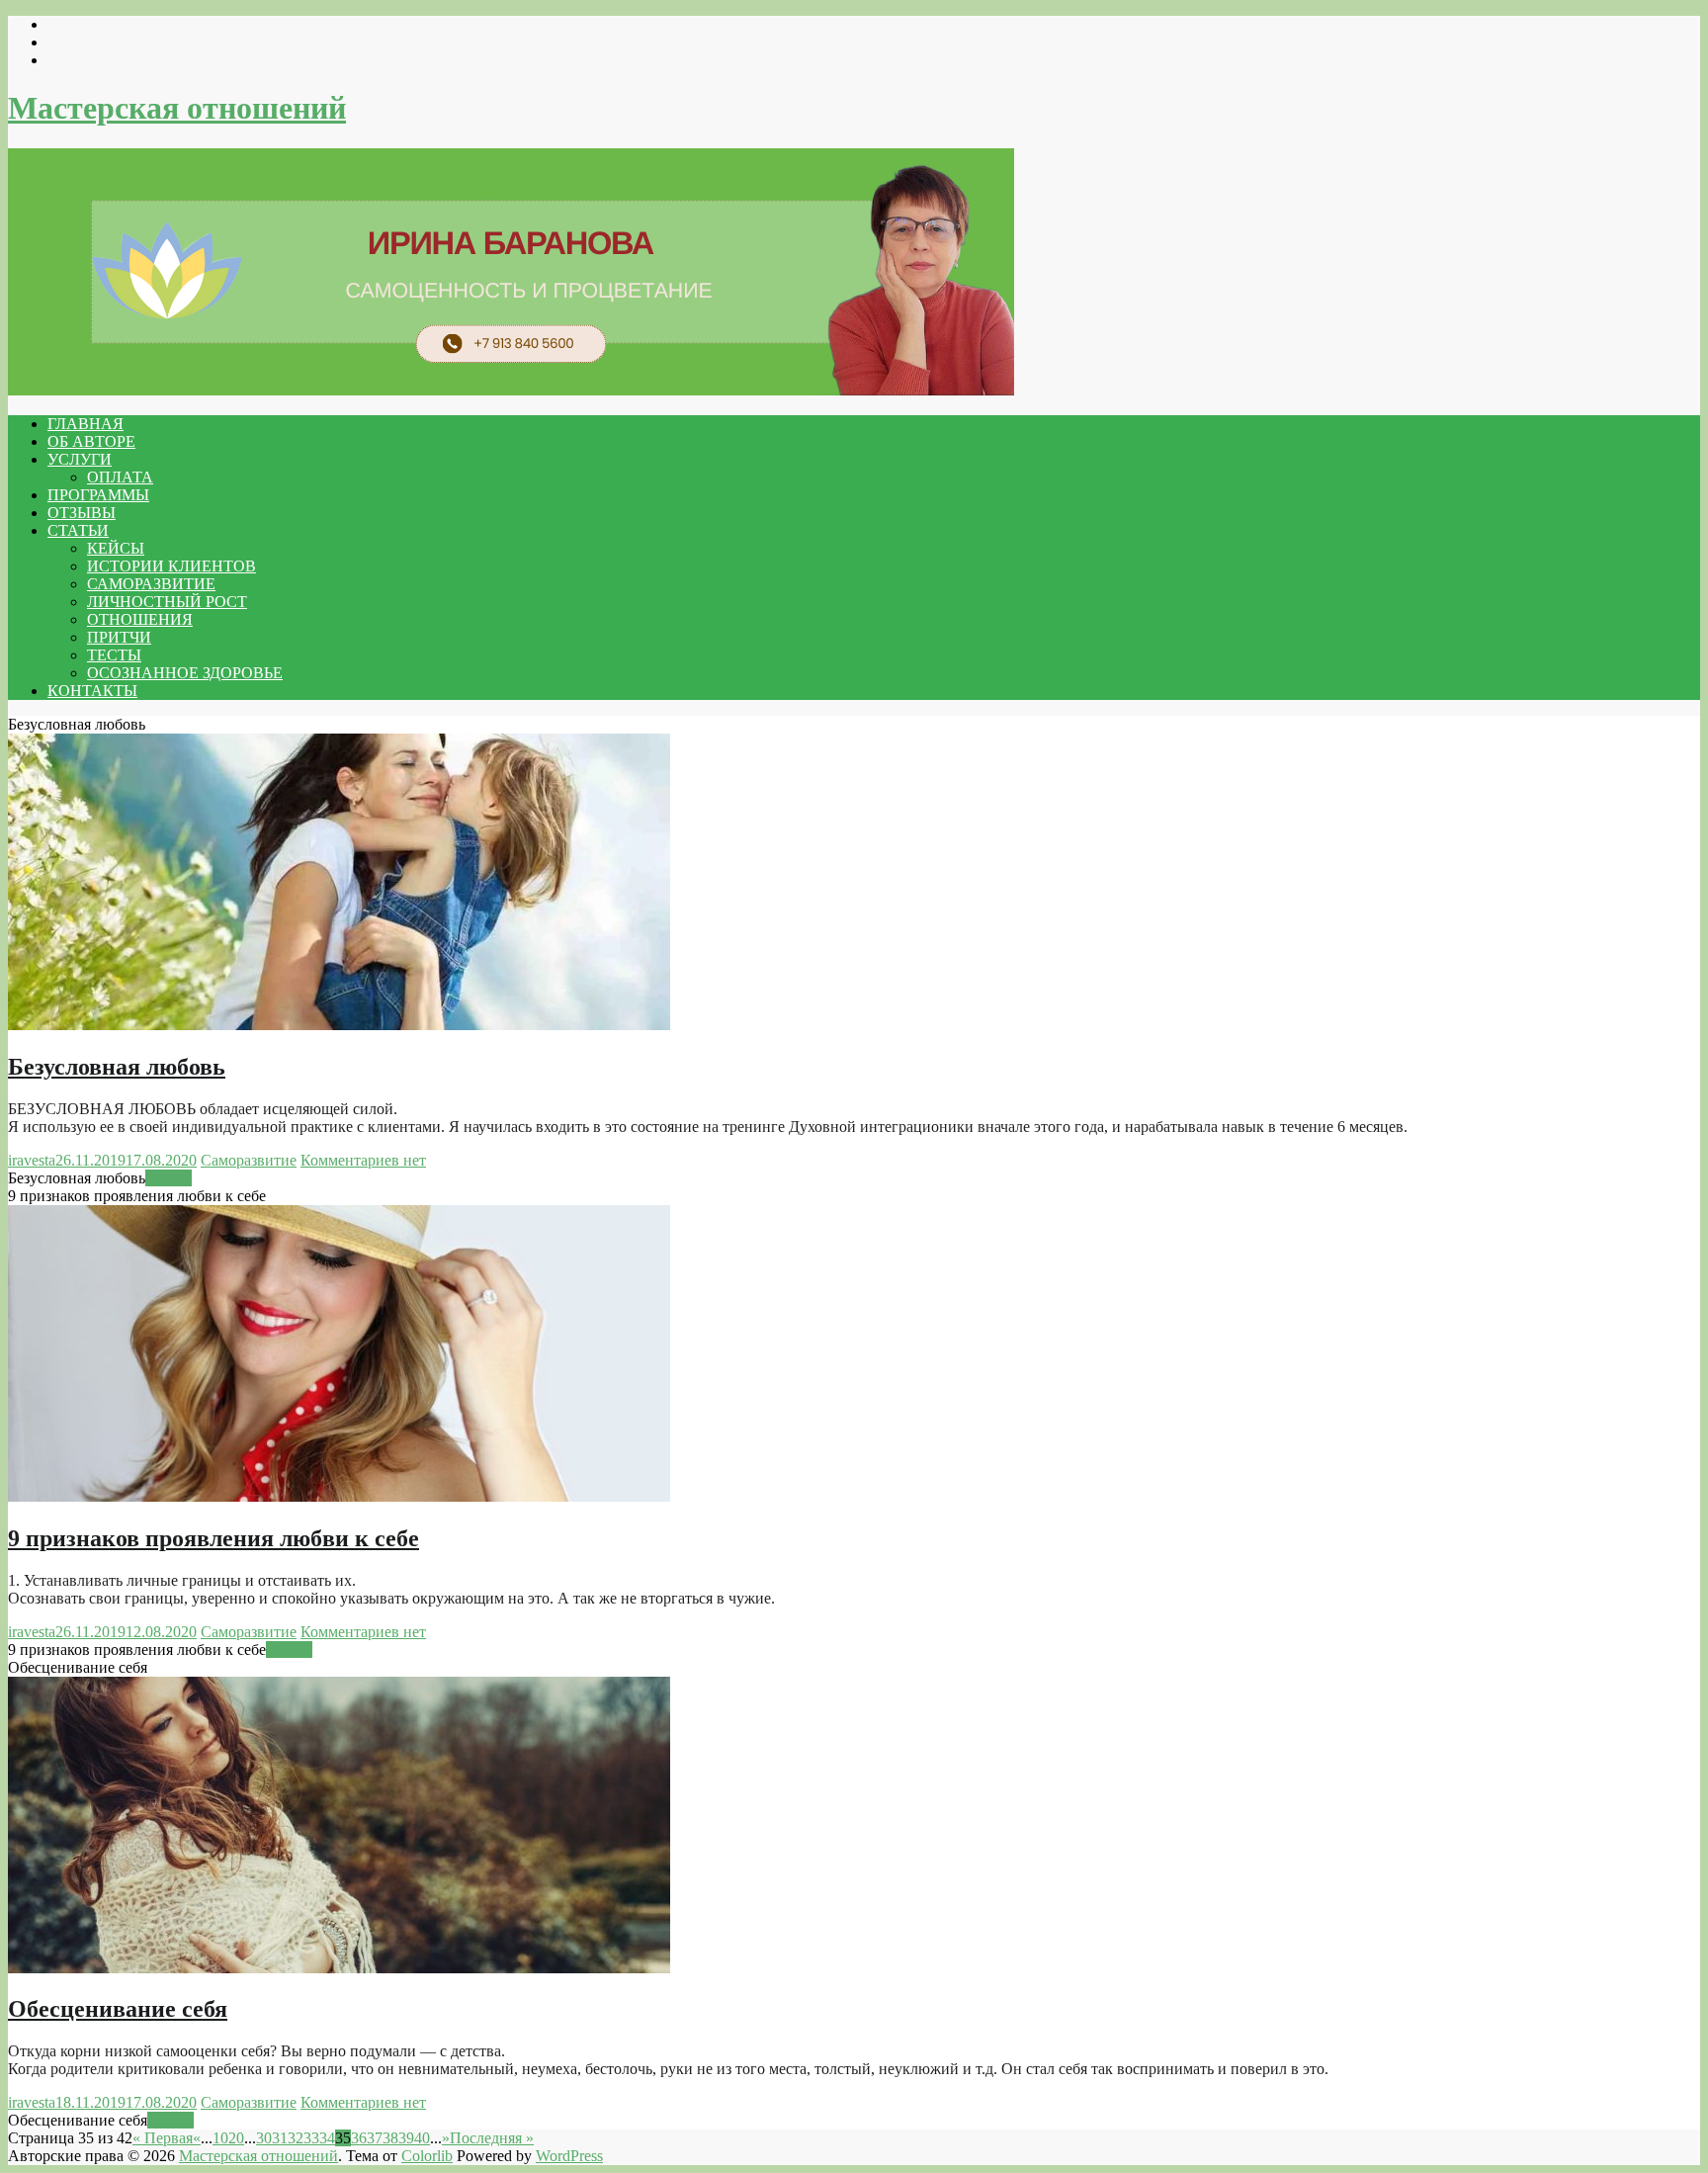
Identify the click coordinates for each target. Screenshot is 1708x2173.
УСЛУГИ (80, 459)
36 (359, 2138)
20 (236, 2138)
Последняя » (492, 2138)
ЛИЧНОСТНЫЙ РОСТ (167, 602)
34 (327, 2138)
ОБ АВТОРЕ (91, 441)
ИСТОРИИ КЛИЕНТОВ (171, 566)
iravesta (32, 1160)
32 (296, 2138)
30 (264, 2138)
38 (390, 2138)
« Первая (163, 2138)
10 (220, 2138)
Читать (169, 1178)
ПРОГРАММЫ (98, 495)
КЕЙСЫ (116, 548)
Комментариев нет (363, 1160)
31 (280, 2138)
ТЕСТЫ (114, 655)
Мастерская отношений (177, 108)
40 (422, 2138)
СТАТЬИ (78, 530)
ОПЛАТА (120, 477)
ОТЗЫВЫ (82, 513)
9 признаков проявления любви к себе (213, 1538)
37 (375, 2138)
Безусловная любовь (117, 1067)
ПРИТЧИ (119, 637)
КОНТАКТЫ (92, 691)
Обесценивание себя (118, 2009)
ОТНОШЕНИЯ (140, 619)
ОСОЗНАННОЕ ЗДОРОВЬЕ (185, 673)
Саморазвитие (249, 1160)
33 (311, 2138)
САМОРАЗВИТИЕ (151, 584)
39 (406, 2138)
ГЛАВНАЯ (85, 424)
